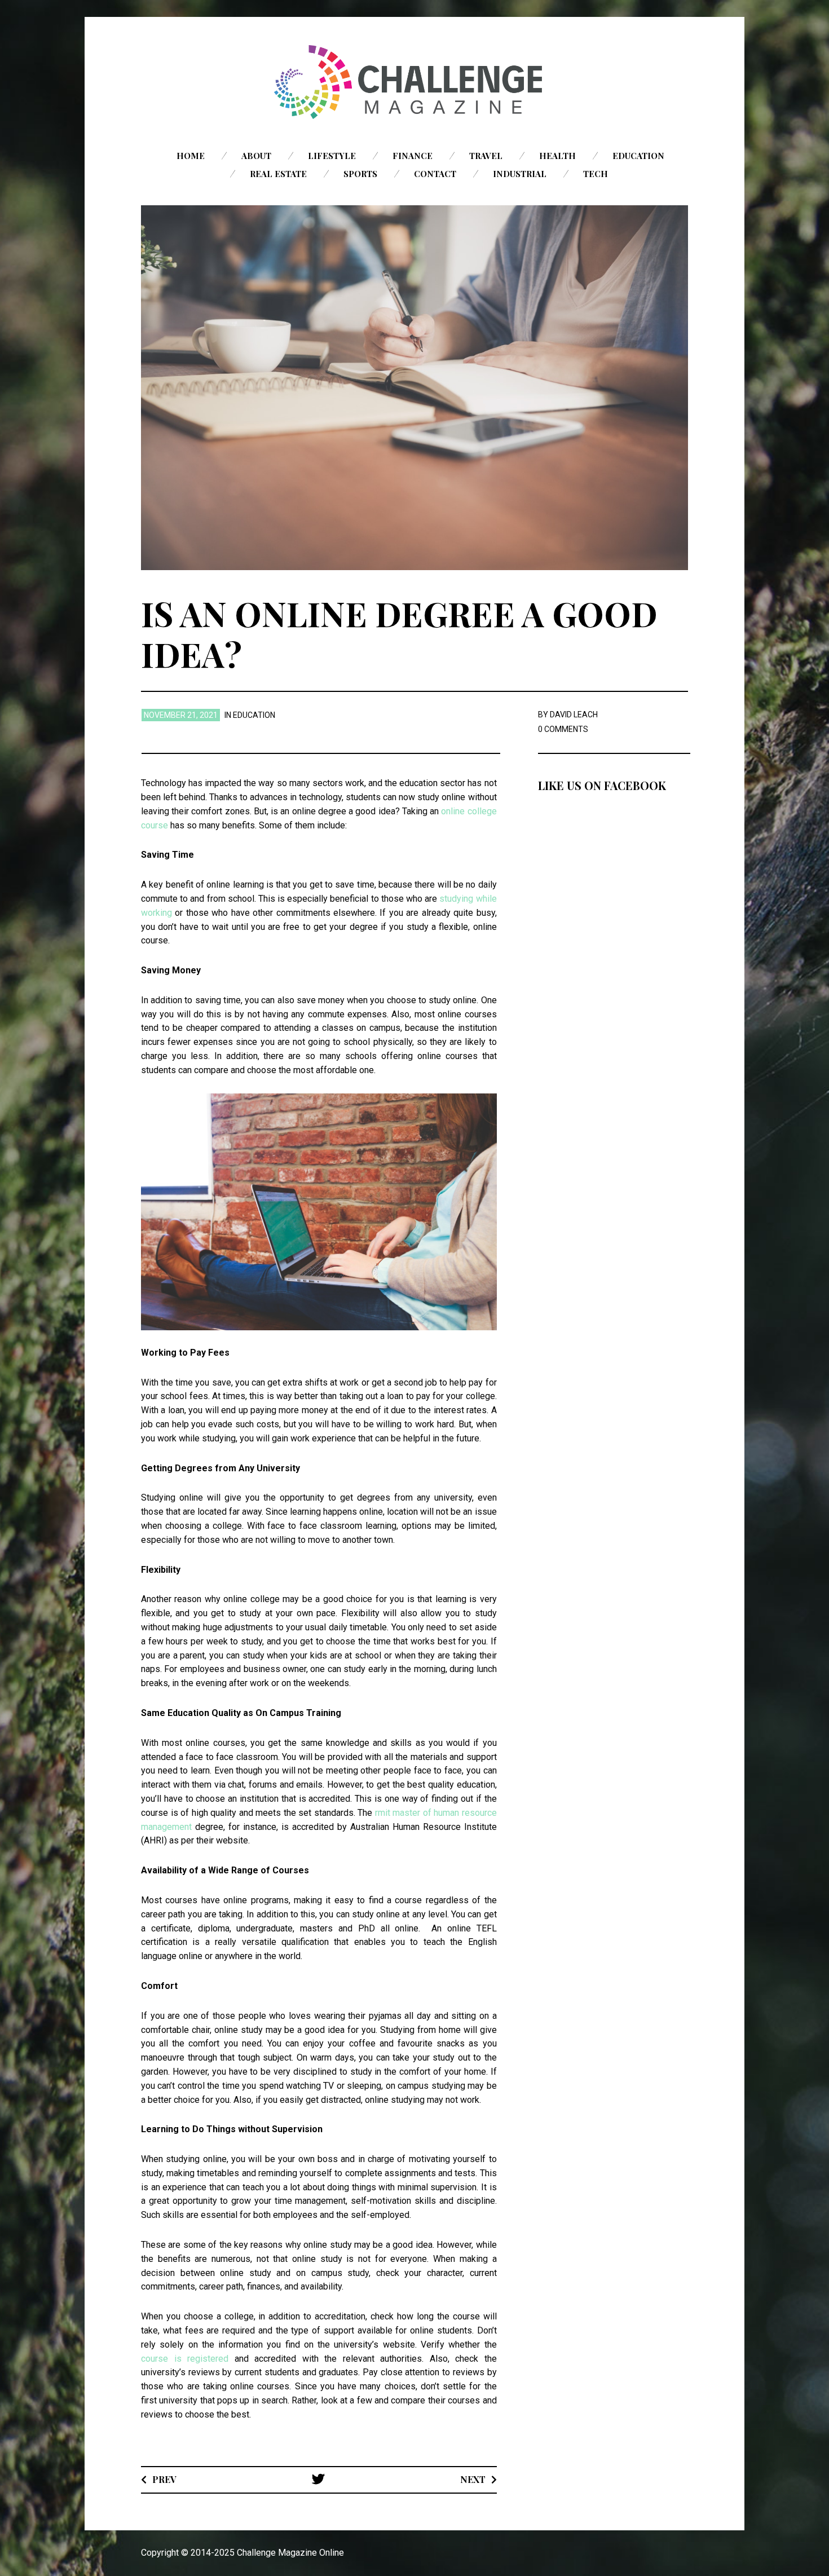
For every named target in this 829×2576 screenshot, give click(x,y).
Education (638, 156)
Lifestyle (332, 156)
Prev (164, 2479)
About (256, 156)
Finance (413, 156)
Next (473, 2479)
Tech (596, 174)
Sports (360, 174)
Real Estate (278, 174)
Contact (435, 174)
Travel (486, 156)
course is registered (185, 2359)
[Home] (414, 82)
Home (191, 156)
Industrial (520, 174)
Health (557, 156)
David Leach (574, 714)
